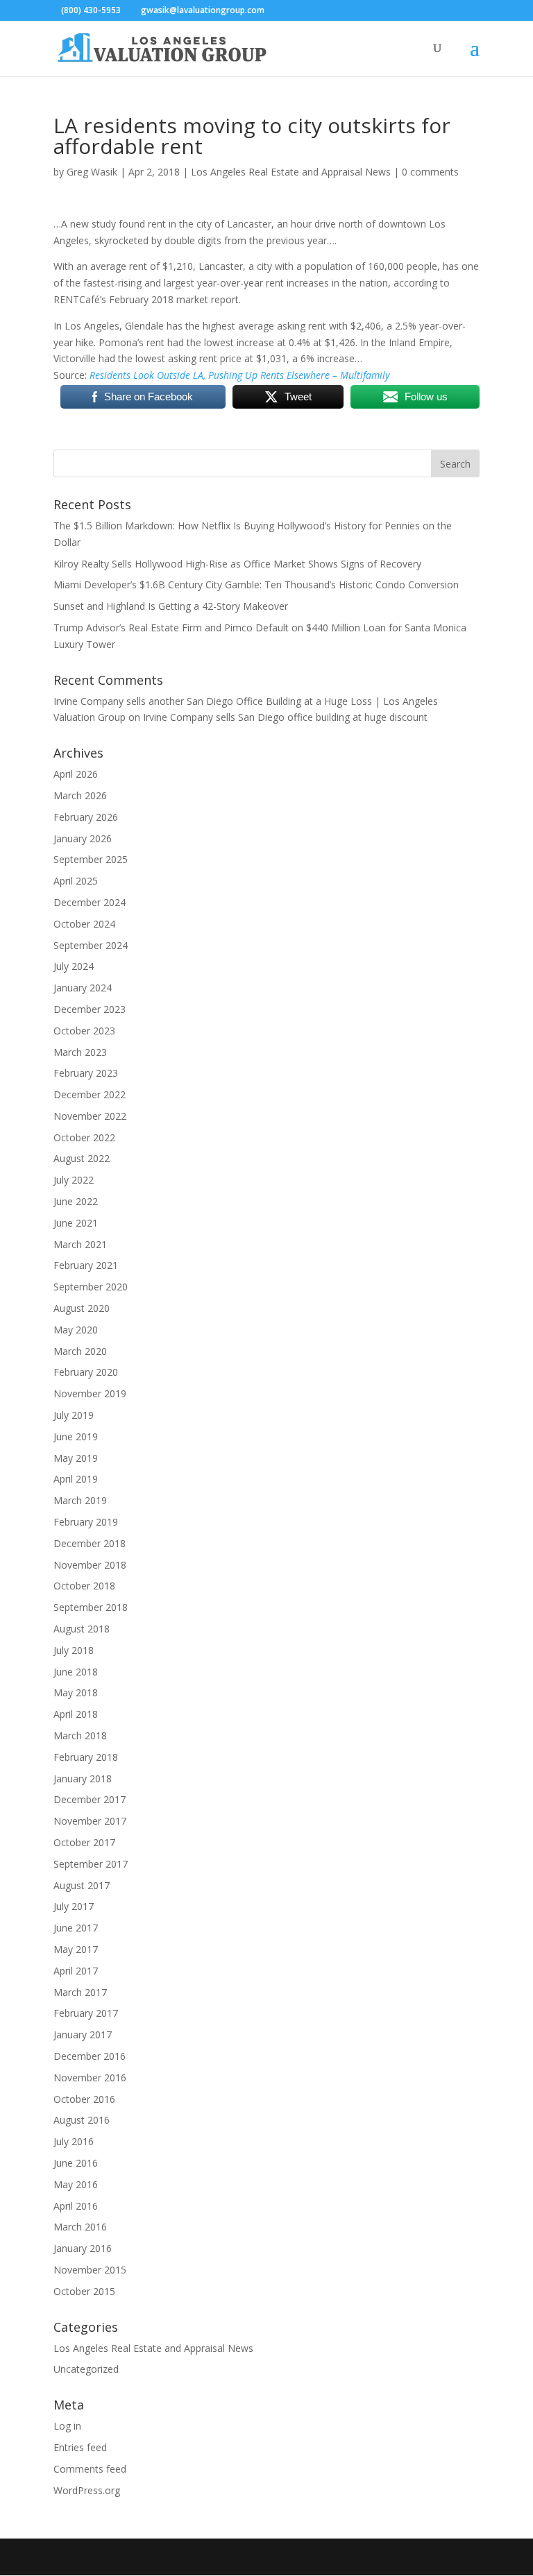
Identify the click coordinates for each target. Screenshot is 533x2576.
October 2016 (84, 2099)
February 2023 (86, 1073)
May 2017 (76, 1949)
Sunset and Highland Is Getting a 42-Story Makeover (171, 606)
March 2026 (80, 795)
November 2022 (90, 1116)
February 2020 (86, 1372)
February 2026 (86, 817)
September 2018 (91, 1607)
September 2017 (91, 1864)
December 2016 (90, 2056)
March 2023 (80, 1052)
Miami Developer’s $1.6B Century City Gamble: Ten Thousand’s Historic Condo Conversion (256, 585)
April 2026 (76, 774)
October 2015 (84, 2291)
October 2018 (84, 1586)
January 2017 (83, 2035)
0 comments (430, 172)
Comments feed (90, 2469)
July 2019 (74, 1415)
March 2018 (80, 1735)
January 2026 (83, 838)
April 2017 (76, 1971)
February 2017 (86, 2013)
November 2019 (90, 1393)
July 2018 (74, 1650)
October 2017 (84, 1842)
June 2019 (76, 1436)
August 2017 (82, 1885)
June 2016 (76, 2163)
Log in (67, 2426)
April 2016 (76, 2206)
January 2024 (83, 988)
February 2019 (86, 1522)
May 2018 (76, 1692)
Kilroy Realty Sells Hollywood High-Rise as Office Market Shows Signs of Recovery (237, 564)
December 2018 (90, 1543)
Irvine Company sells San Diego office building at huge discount (285, 717)
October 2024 (84, 924)
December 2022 (90, 1094)
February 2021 (86, 1265)
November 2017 (90, 1821)
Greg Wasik (92, 172)
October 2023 (84, 1031)
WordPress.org (87, 2490)
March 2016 (80, 2227)
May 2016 (76, 2184)
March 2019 (80, 1500)
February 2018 (86, 1757)
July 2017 (74, 1906)
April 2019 (76, 1479)
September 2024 (91, 945)
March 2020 (80, 1351)
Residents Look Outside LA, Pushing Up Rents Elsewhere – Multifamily (239, 375)
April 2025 (76, 881)
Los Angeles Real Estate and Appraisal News (291, 172)
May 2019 (76, 1458)
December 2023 (90, 1009)
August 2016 (82, 2120)
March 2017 (80, 1992)
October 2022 (84, 1137)
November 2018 (90, 1565)
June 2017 (76, 1928)
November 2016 (90, 2078)
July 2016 (74, 2141)
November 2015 (90, 2270)
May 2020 (76, 1330)
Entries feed (80, 2447)
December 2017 (90, 1799)
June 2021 (76, 1223)
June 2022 (76, 1201)
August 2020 (82, 1308)
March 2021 (80, 1244)
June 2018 (76, 1672)
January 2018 (83, 1779)
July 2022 (74, 1180)
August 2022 (82, 1158)
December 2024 (90, 902)
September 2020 (91, 1287)
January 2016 (83, 2248)
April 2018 (76, 1714)
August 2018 (82, 1629)
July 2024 (74, 966)
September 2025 (91, 859)
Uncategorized (86, 2369)
